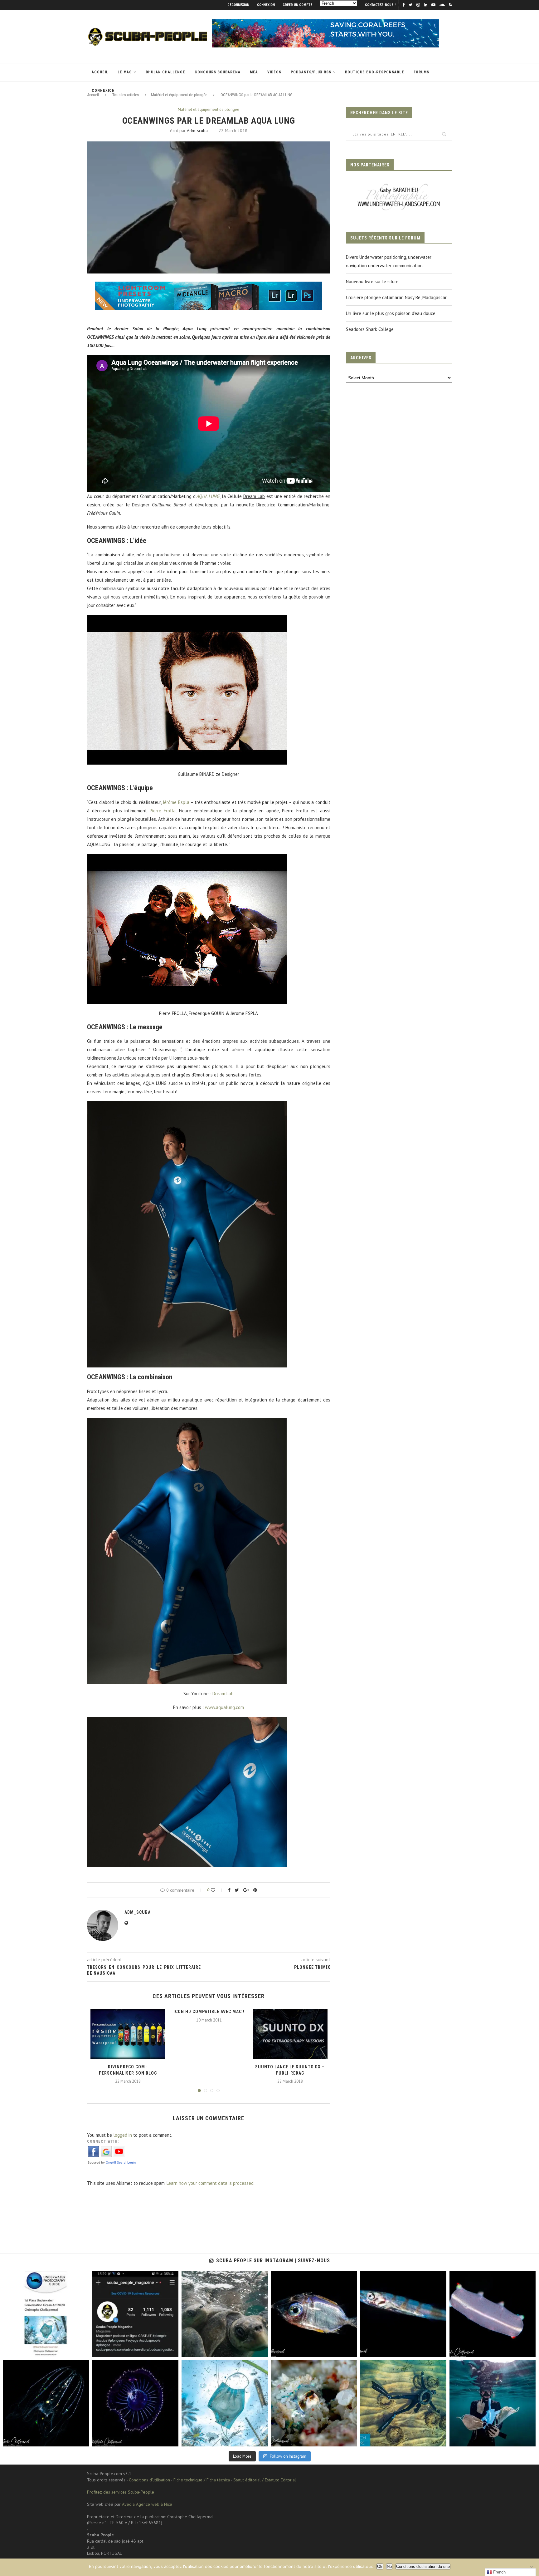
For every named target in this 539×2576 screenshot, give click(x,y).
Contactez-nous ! (380, 5)
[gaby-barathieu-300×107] (399, 184)
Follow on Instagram (288, 2456)
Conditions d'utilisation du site (423, 2566)
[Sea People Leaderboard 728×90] (325, 22)
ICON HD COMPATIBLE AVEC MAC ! (209, 2012)
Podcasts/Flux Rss (311, 72)
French (499, 2572)
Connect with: (103, 2141)
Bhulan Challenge (165, 72)
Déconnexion (238, 5)
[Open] (46, 2314)
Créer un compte (297, 5)
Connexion (266, 5)
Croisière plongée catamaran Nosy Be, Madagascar (396, 297)
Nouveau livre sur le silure (372, 281)
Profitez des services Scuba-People (121, 2492)
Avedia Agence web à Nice (147, 2504)
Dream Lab (223, 1694)
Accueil (100, 72)
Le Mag (125, 72)
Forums (421, 72)
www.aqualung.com (224, 1707)
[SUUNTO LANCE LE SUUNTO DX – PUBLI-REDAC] (290, 2034)
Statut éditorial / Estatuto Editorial (265, 2480)
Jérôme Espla (176, 802)
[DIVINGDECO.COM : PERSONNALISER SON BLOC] (128, 2034)
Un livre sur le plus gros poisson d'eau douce (391, 313)
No (389, 2566)
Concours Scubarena (218, 72)
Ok (380, 2566)
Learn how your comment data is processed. (211, 2183)
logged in (123, 2135)
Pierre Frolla (163, 811)
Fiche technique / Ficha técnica (202, 2480)
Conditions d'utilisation (149, 2480)
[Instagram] (81, 2349)
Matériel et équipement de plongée (209, 110)
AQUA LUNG (208, 496)
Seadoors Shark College (370, 329)
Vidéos (274, 72)
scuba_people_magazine (32, 2277)
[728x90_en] (209, 286)
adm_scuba (197, 131)
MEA (254, 72)
